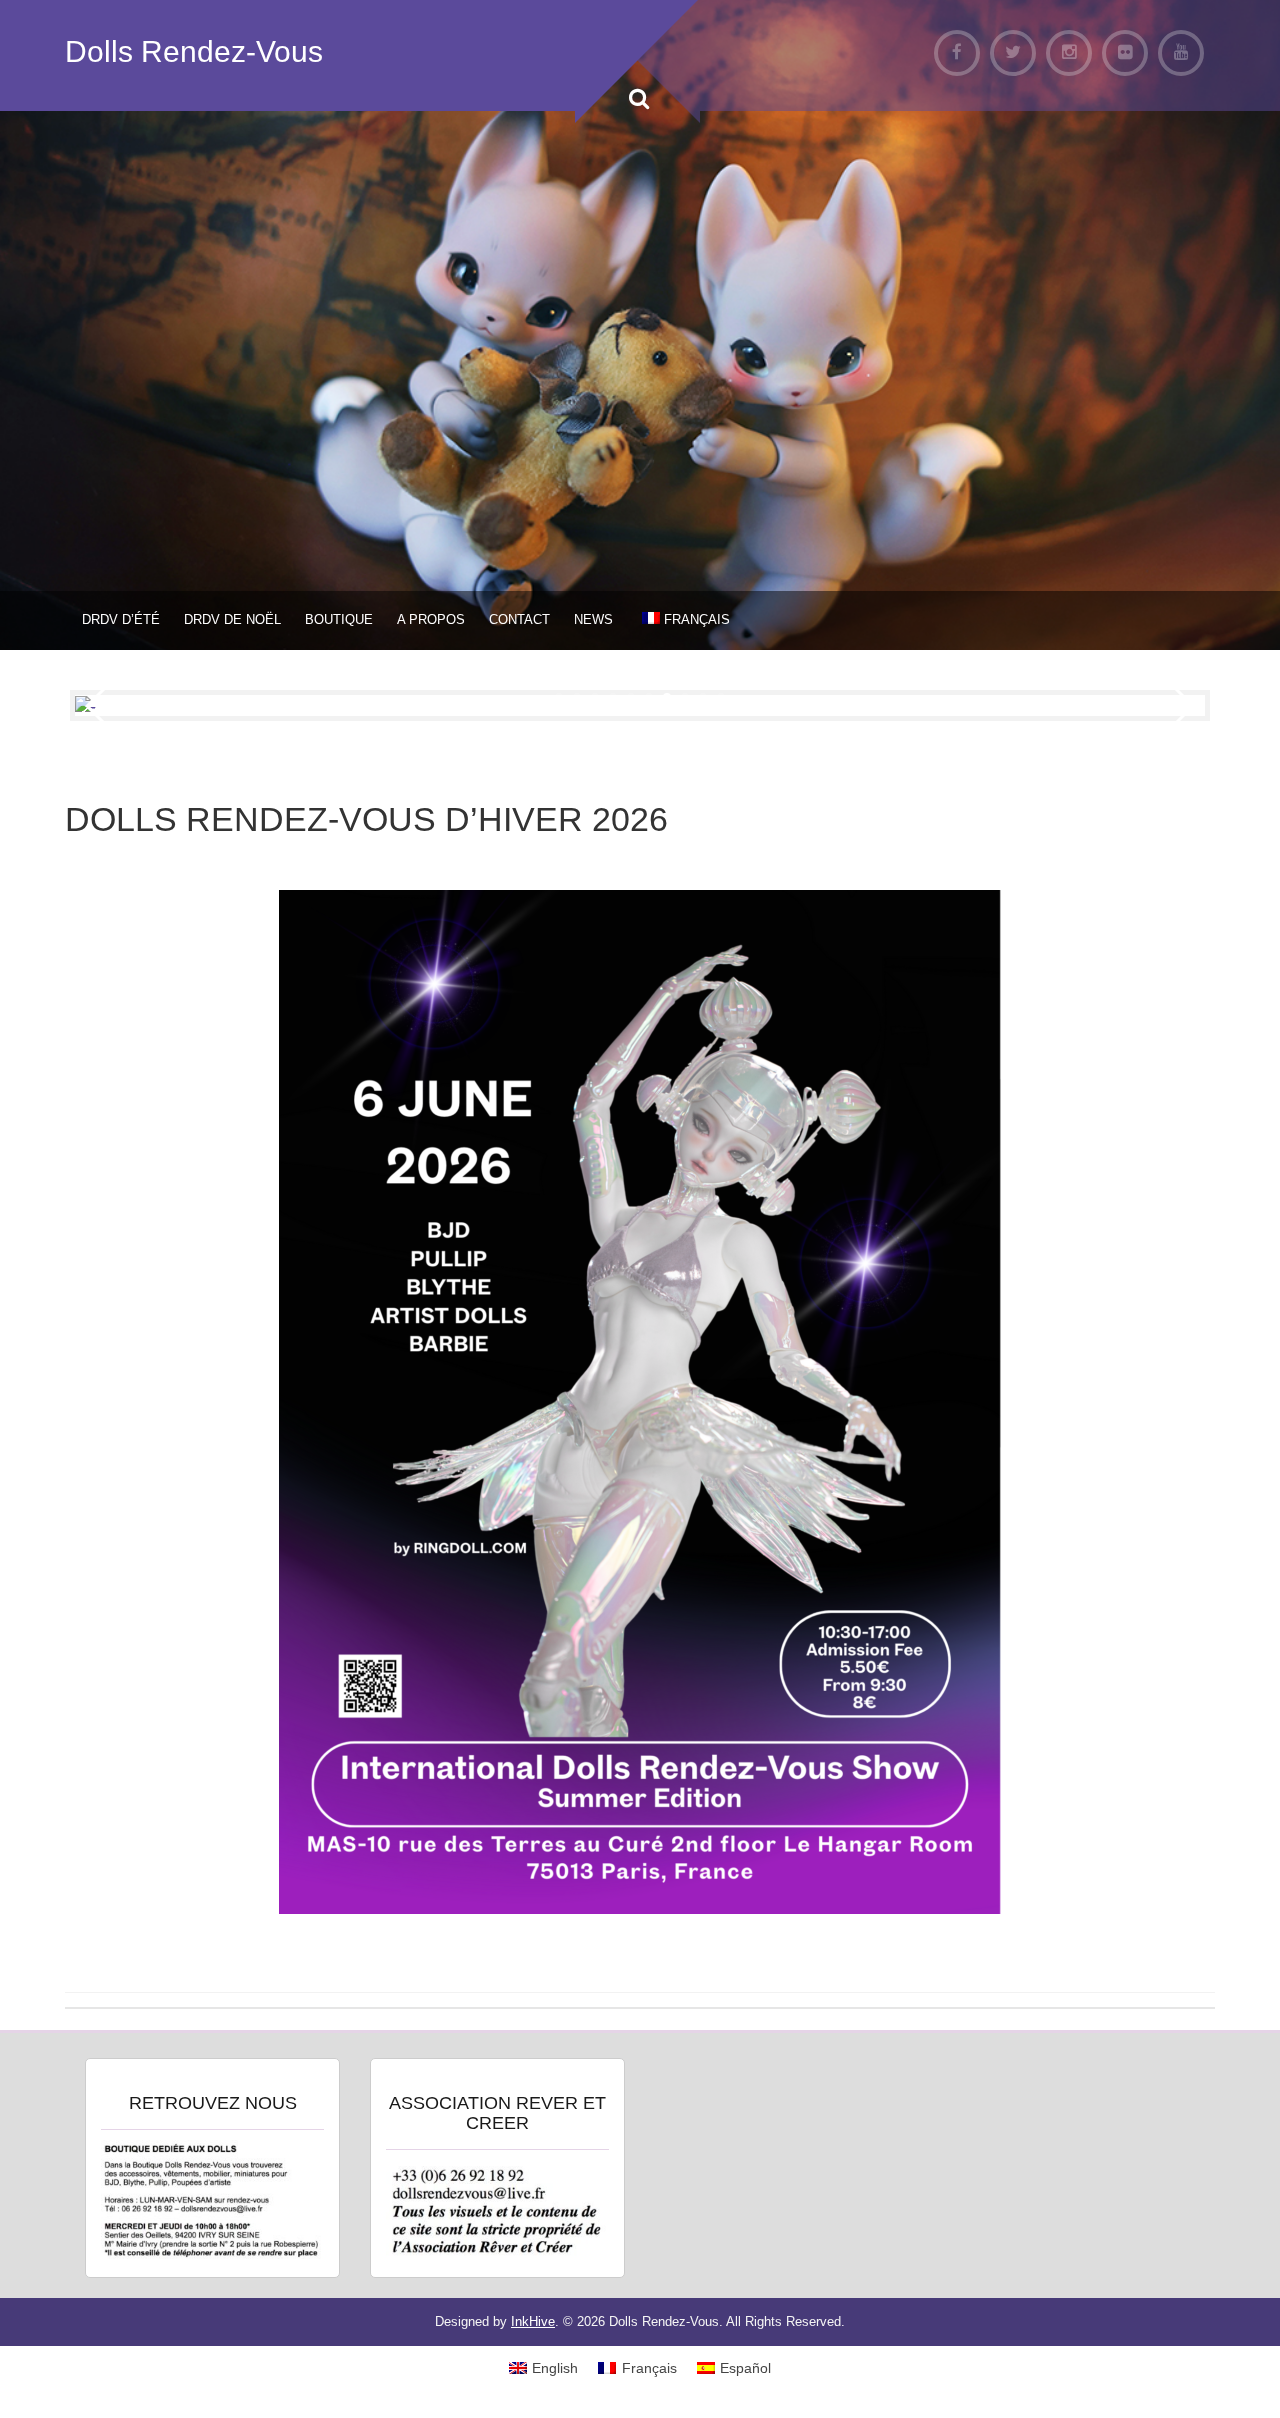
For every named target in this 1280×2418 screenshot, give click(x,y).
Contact (519, 619)
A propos (431, 619)
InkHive (533, 2321)
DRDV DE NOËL (232, 619)
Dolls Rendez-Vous (194, 51)
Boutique (339, 619)
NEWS (593, 619)
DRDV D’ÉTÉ (121, 619)
